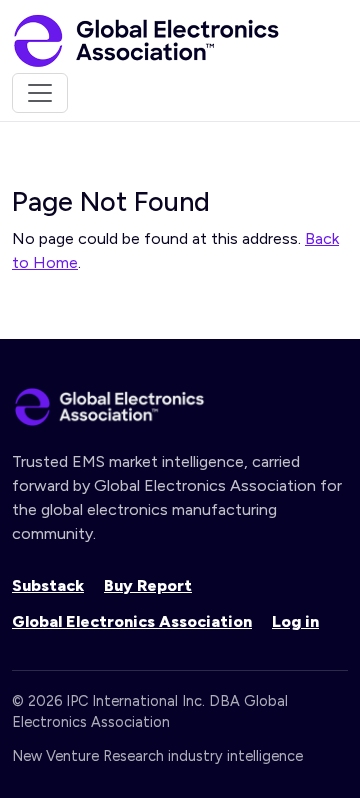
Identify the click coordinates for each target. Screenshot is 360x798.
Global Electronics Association (132, 621)
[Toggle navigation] (40, 93)
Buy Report (148, 585)
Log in (295, 621)
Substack (48, 585)
